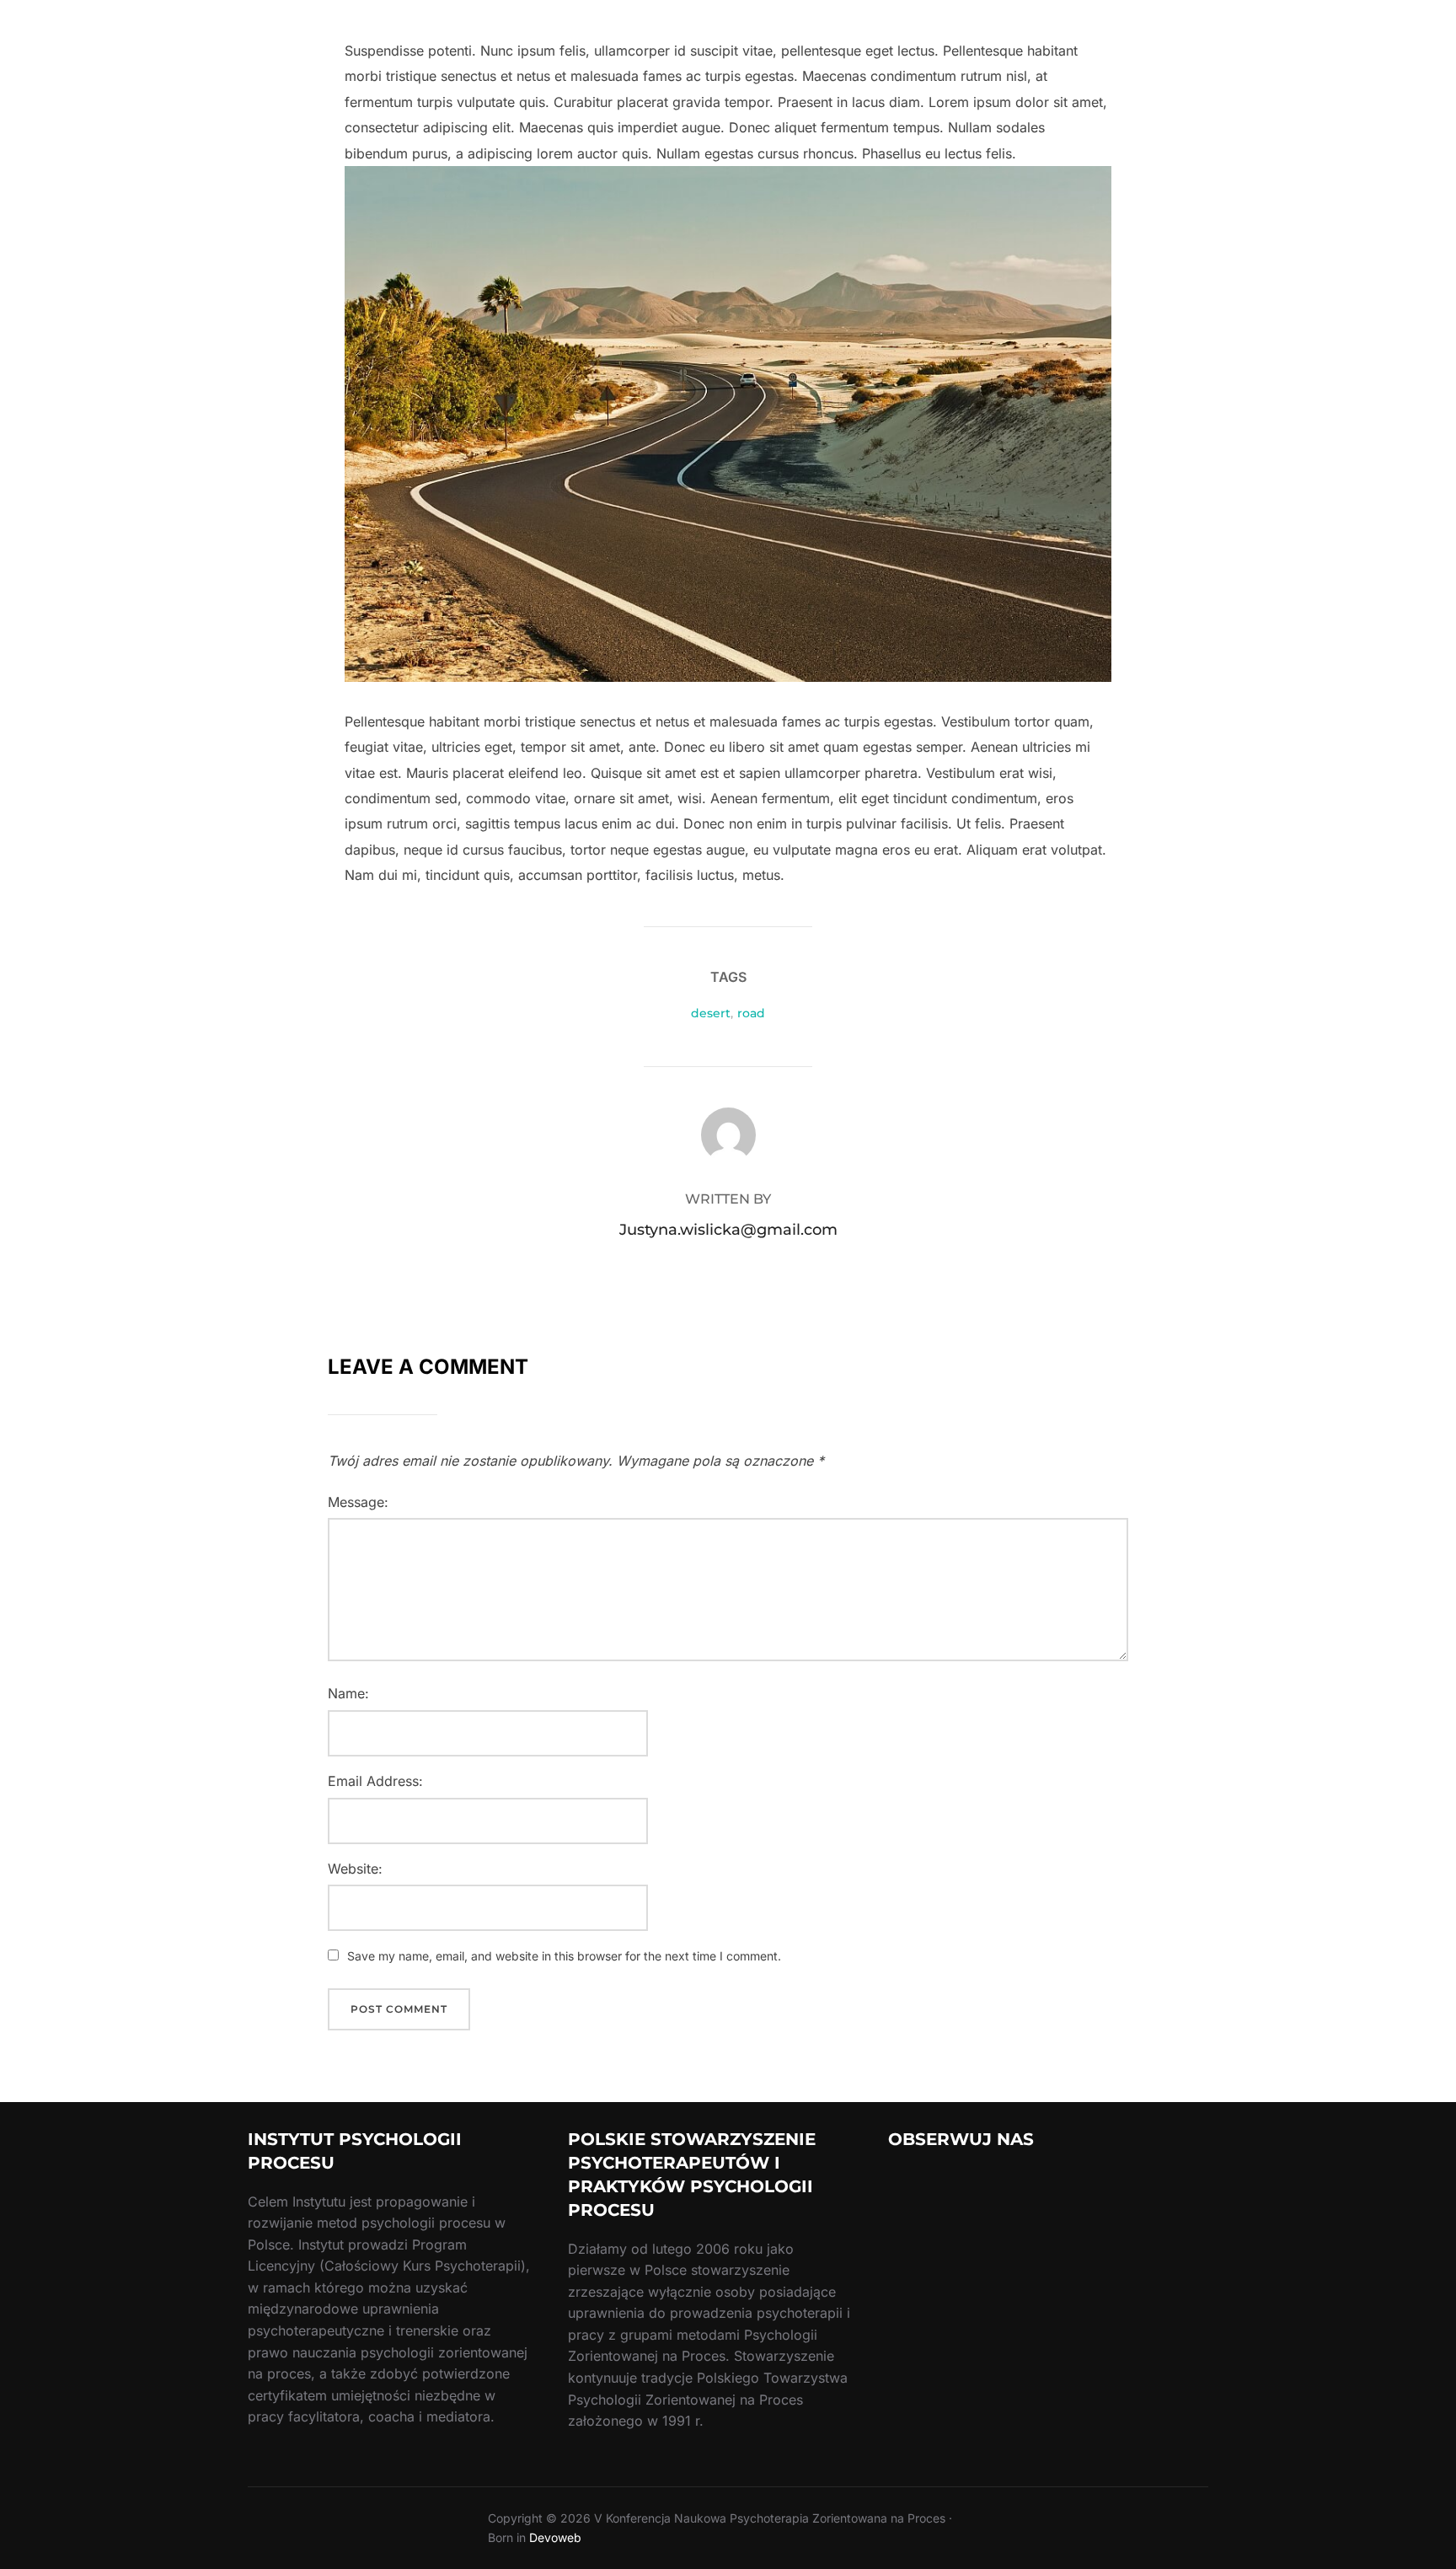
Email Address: (375, 1781)
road (751, 1013)
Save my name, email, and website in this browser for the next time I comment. (564, 1956)
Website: (355, 1869)
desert (711, 1013)
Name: (348, 1693)
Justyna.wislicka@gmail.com (728, 1230)
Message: (358, 1502)
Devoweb (555, 2537)
